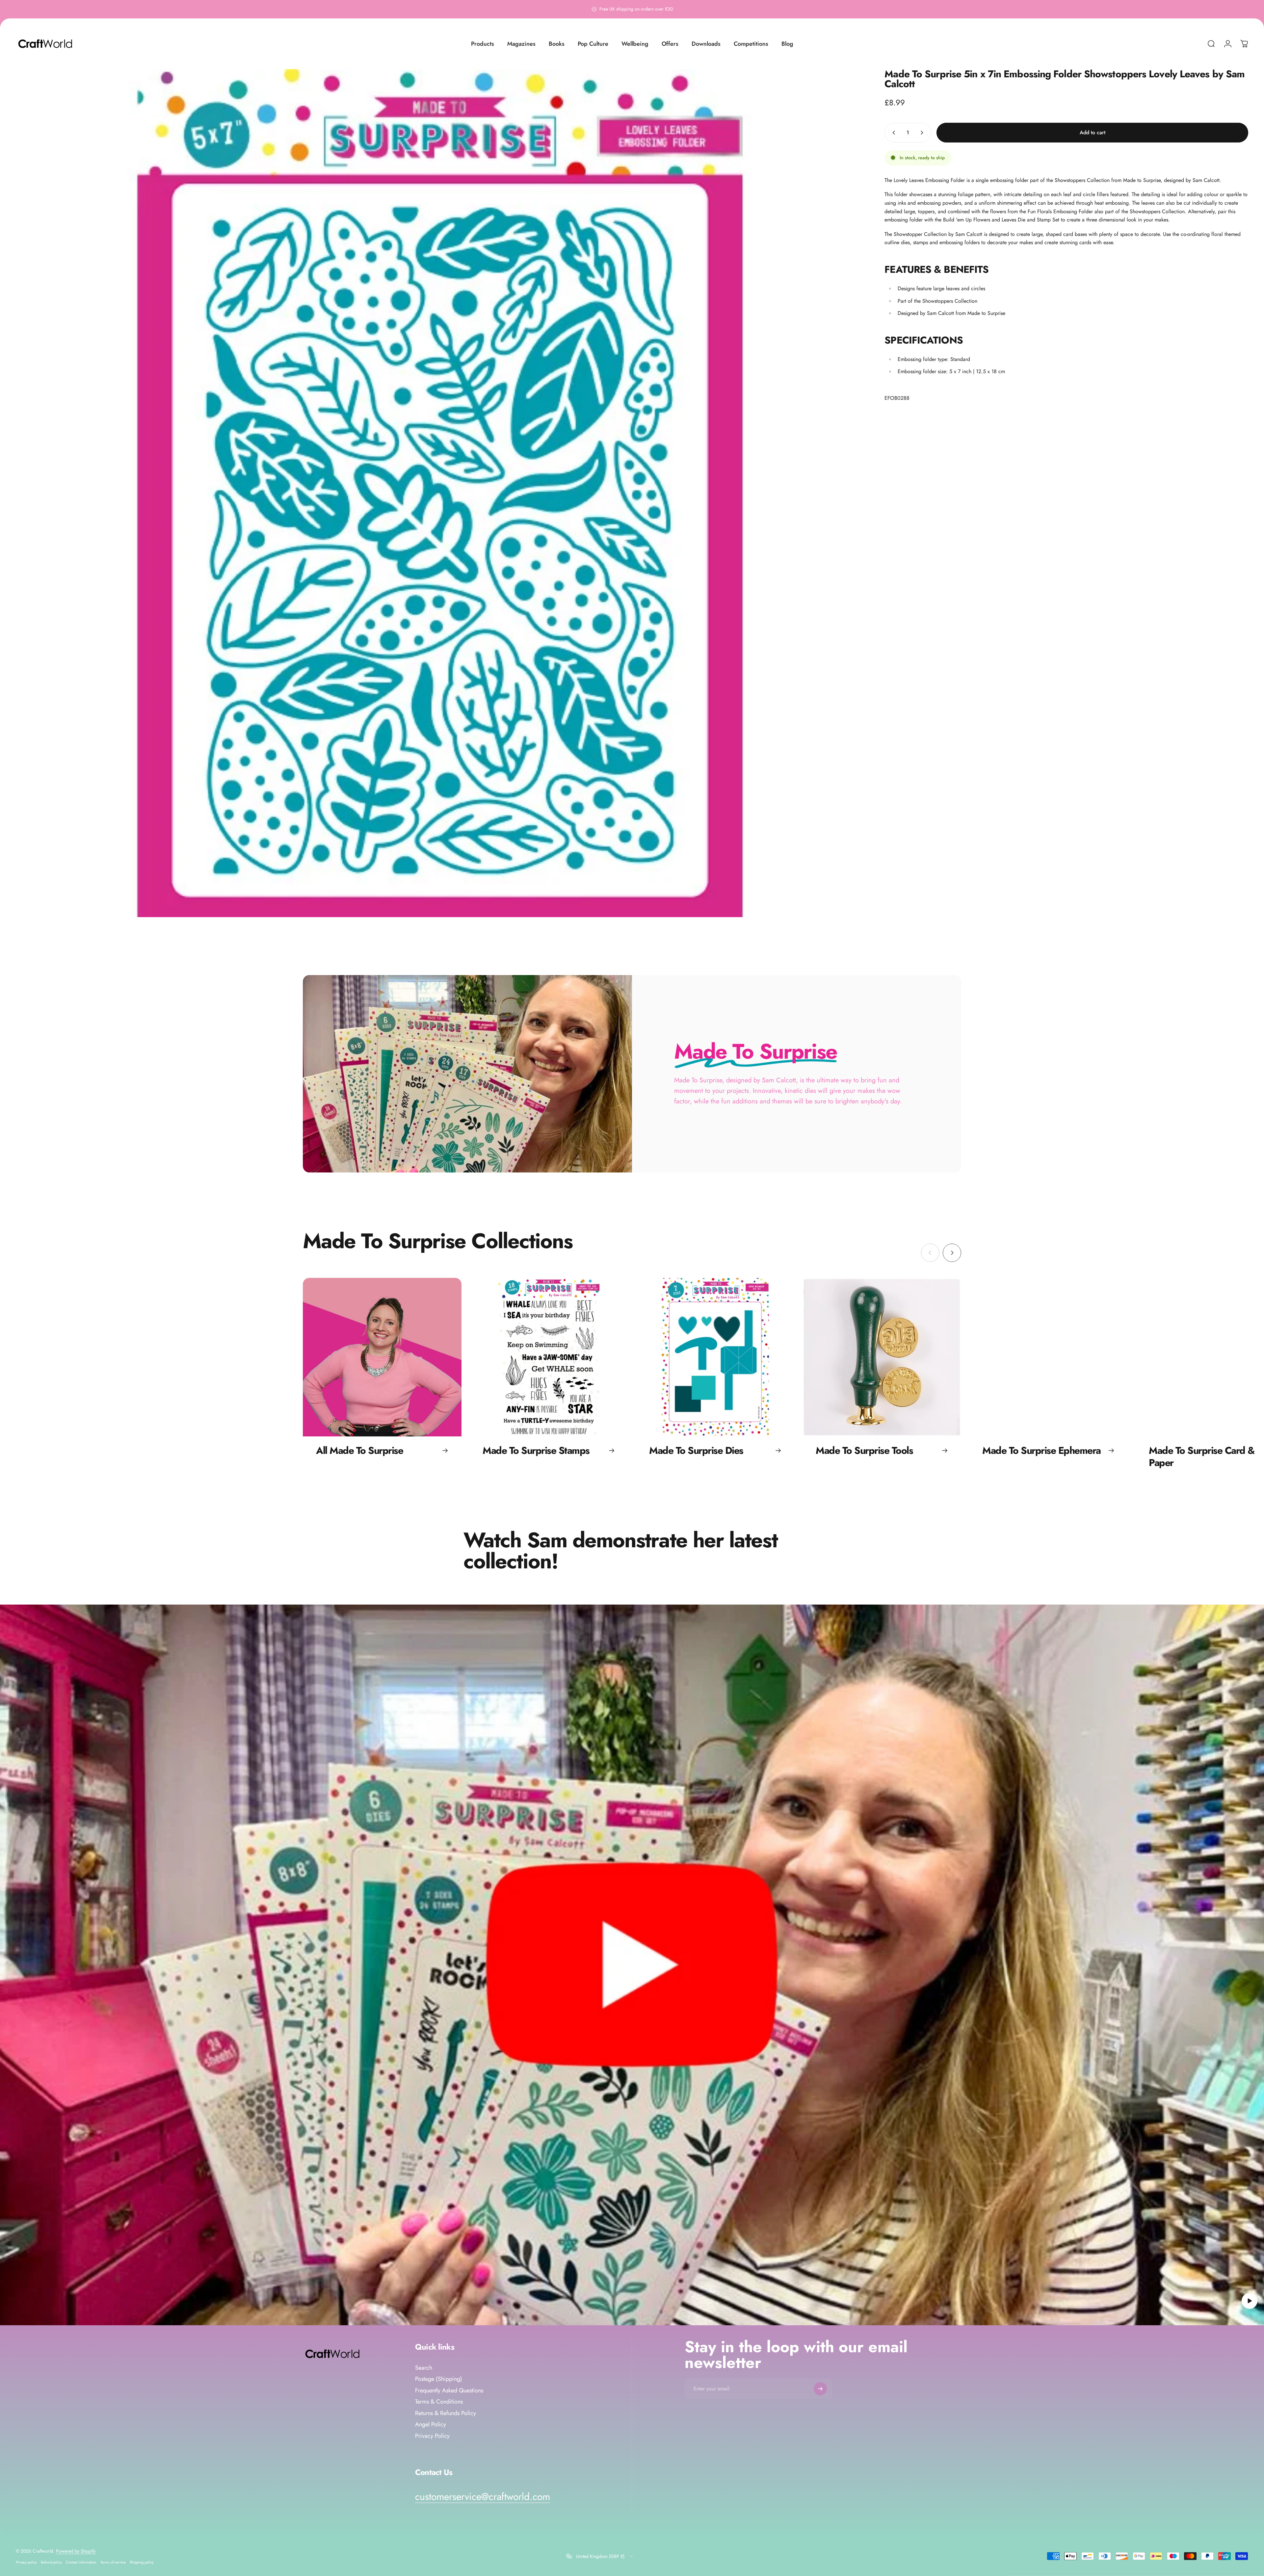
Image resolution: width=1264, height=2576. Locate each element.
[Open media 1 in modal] (440, 493)
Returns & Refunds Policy (446, 2413)
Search (424, 2368)
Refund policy (51, 2562)
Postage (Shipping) (439, 2379)
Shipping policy (142, 2562)
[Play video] (632, 1965)
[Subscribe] (820, 2389)
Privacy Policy (432, 2436)
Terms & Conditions (439, 2402)
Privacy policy (26, 2562)
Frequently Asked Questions (449, 2391)
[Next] (952, 1253)
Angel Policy (431, 2424)
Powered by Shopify (76, 2551)
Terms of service (113, 2562)
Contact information (81, 2562)
